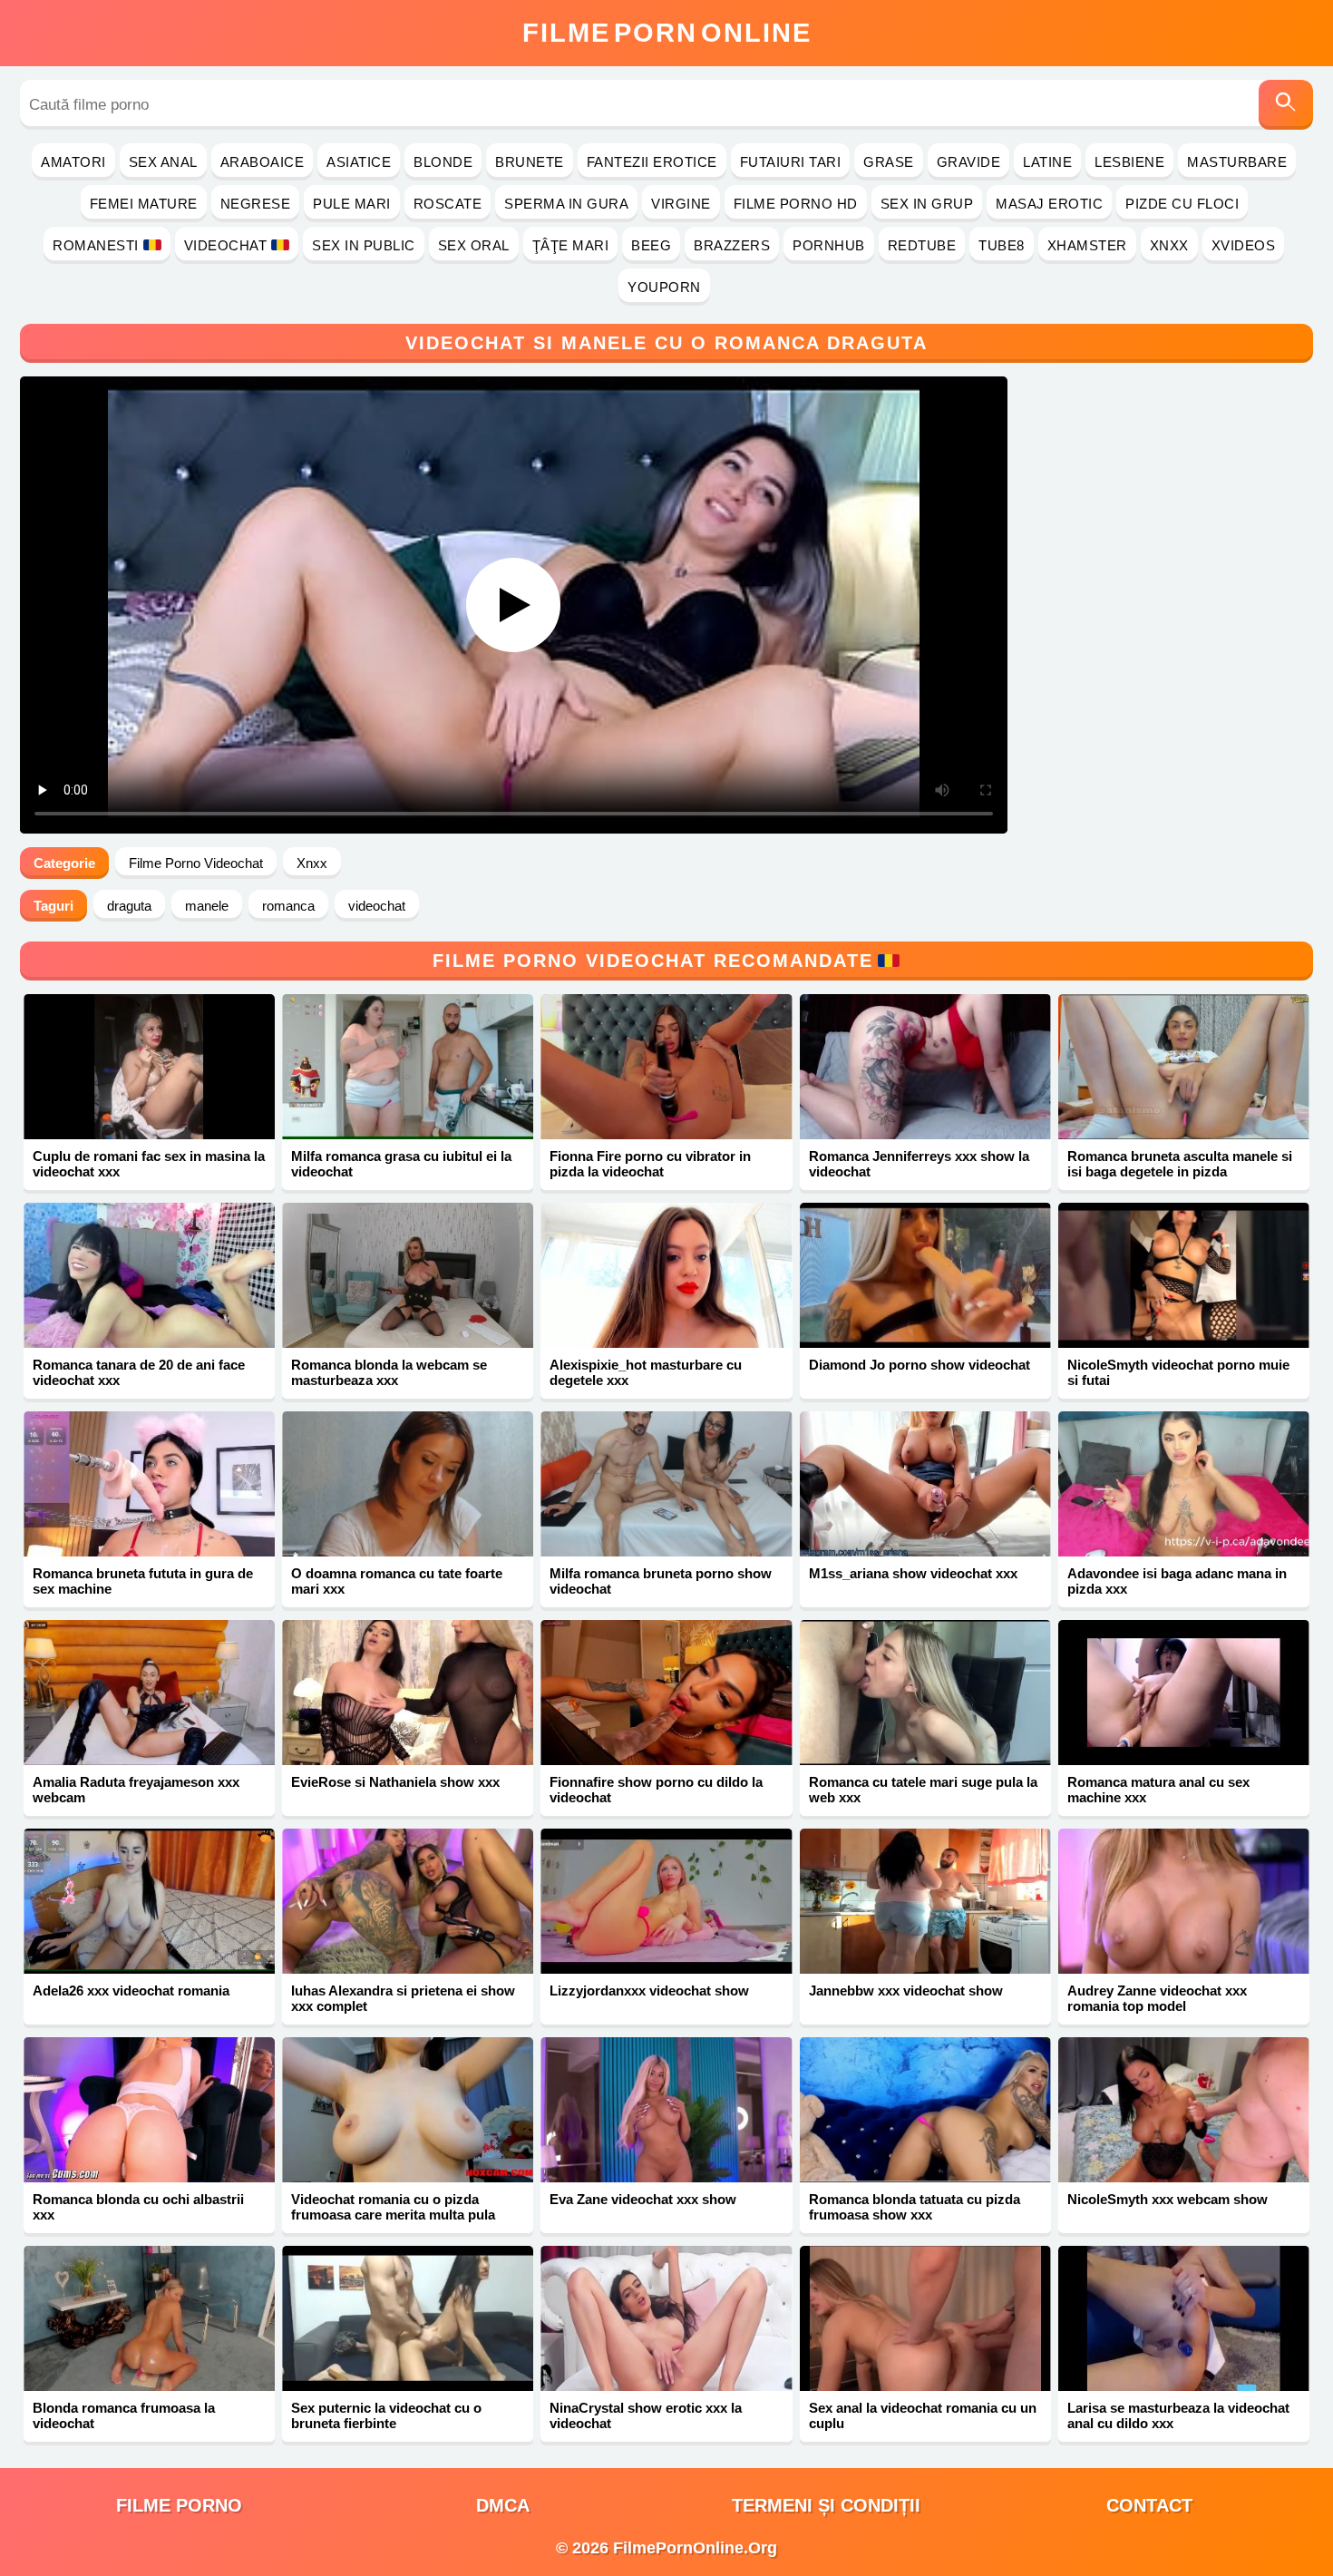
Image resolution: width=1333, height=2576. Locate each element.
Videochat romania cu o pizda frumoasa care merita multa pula (393, 2207)
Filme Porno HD (796, 204)
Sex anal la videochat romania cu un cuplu (923, 2415)
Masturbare (1237, 162)
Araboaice (263, 162)
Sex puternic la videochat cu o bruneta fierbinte (386, 2415)
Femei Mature (144, 204)
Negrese (256, 204)
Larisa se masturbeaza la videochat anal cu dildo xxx (1178, 2415)
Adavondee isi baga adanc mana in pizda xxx (1177, 1581)
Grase (889, 162)
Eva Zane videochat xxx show (643, 2199)
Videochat (226, 245)
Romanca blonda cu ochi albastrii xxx (138, 2207)
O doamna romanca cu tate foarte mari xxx (397, 1581)
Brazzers (732, 245)
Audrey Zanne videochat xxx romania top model (1157, 1998)
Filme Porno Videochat (196, 863)
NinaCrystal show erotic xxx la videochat (646, 2415)
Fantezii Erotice (652, 162)
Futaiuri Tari (791, 162)
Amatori (73, 162)
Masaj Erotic (1049, 204)
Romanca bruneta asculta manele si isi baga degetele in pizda (1180, 1164)
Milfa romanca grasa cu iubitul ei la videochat (401, 1164)
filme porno (179, 2505)
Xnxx (1169, 245)
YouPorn (664, 287)
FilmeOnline (667, 33)
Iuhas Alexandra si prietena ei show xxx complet (403, 1998)
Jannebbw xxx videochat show (906, 1991)
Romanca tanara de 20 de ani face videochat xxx (139, 1372)
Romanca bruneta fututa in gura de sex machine (143, 1581)
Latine (1047, 162)
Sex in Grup (927, 204)
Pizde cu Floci (1182, 204)
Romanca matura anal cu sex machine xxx (1158, 1790)
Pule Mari (352, 204)
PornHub (829, 245)
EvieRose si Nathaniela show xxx (395, 1782)
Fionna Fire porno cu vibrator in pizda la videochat (650, 1164)
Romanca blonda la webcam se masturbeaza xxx (389, 1372)
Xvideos (1244, 245)
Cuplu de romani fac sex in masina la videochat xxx (149, 1164)
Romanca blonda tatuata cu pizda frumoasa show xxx (915, 2207)
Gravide (969, 162)
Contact (1149, 2505)
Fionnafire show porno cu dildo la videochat (656, 1790)
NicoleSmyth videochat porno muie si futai (1178, 1372)
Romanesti (96, 245)
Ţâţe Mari (571, 245)
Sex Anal (163, 162)
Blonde (443, 162)
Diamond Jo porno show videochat (919, 1365)
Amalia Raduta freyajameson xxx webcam (136, 1790)
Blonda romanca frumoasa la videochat (124, 2415)
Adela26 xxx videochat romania (131, 1991)
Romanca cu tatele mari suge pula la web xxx (923, 1790)
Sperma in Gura (566, 204)
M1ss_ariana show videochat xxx (913, 1573)
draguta (129, 906)
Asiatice (359, 162)
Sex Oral (474, 245)
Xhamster (1087, 245)
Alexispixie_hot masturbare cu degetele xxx (646, 1372)
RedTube (922, 245)
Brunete (530, 162)
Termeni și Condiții (826, 2505)
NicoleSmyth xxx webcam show (1168, 2199)
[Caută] (1286, 105)
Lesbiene (1129, 162)
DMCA (503, 2505)
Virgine (681, 204)
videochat (377, 906)
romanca (288, 906)
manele (207, 906)
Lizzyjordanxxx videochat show (649, 1991)
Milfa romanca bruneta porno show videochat (661, 1581)
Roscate (448, 204)
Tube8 (1002, 245)
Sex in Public (364, 245)
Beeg (651, 245)
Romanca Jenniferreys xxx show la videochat (919, 1164)
